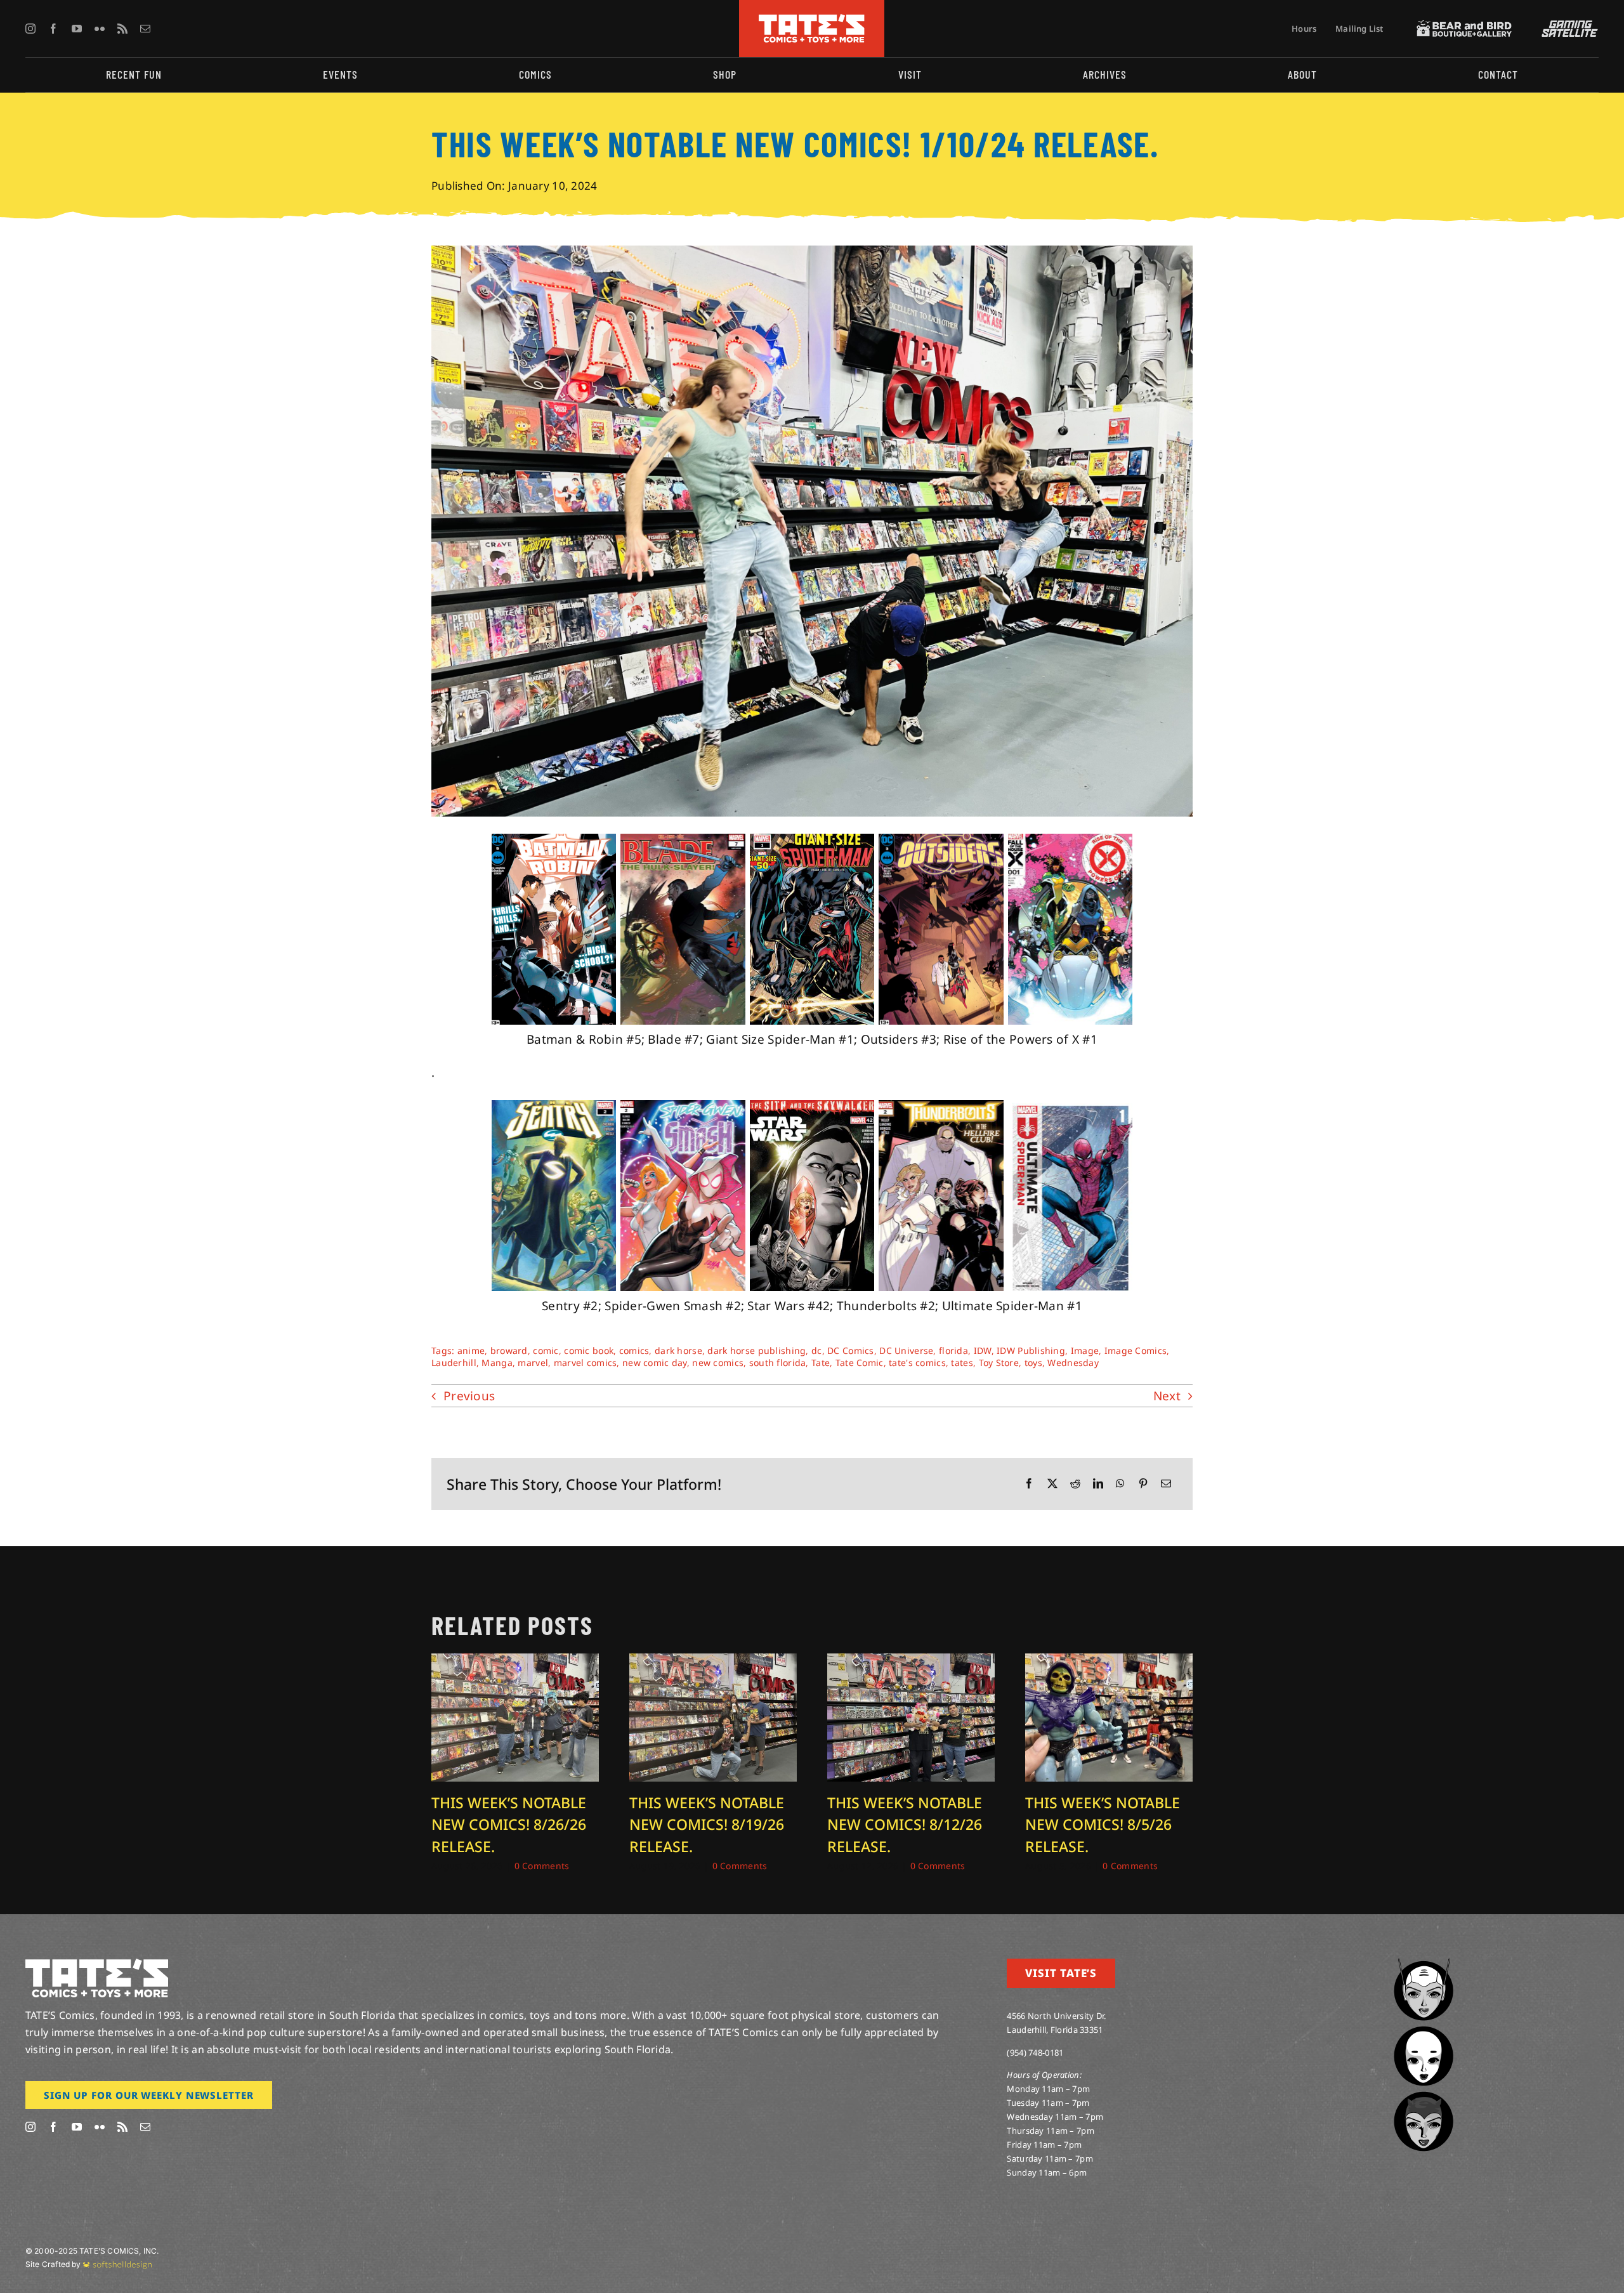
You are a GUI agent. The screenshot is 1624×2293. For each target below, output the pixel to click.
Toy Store (999, 1363)
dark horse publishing (756, 1350)
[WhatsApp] (1120, 1484)
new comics (718, 1363)
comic (546, 1350)
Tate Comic (860, 1363)
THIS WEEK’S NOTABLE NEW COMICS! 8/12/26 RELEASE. (905, 1824)
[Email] (1166, 1484)
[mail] (145, 29)
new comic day (655, 1363)
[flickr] (100, 29)
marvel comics (586, 1363)
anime (471, 1350)
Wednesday (1073, 1363)
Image (1085, 1350)
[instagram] (30, 29)
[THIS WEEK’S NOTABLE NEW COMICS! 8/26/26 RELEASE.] (515, 1662)
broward (509, 1350)
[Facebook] (1029, 1484)
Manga (497, 1363)
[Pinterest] (1143, 1484)
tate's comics (917, 1363)
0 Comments (542, 1866)
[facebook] (53, 29)
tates (962, 1363)
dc (817, 1350)
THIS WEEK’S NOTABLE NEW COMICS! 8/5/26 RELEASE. (1103, 1824)
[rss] (122, 29)
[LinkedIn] (1098, 1484)
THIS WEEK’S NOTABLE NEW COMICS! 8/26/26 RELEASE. (509, 1824)
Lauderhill (454, 1363)
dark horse (678, 1350)
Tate (821, 1363)
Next (1167, 1396)
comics (634, 1350)
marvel (533, 1363)
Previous (469, 1396)
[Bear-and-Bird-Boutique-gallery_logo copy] (1464, 26)
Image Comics (1136, 1350)
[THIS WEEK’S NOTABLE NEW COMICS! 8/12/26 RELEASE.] (911, 1662)
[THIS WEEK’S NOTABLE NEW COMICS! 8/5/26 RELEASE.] (1109, 1662)
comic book (589, 1350)
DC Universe (906, 1350)
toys (1033, 1363)
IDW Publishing (1031, 1350)
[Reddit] (1075, 1484)
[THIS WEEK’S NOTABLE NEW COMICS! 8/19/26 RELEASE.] (713, 1662)
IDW (983, 1350)
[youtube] (77, 29)
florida (953, 1350)
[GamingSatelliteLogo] (1567, 26)
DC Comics (851, 1350)
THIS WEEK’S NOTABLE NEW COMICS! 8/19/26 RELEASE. (707, 1824)
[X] (1052, 1484)
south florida (778, 1363)
